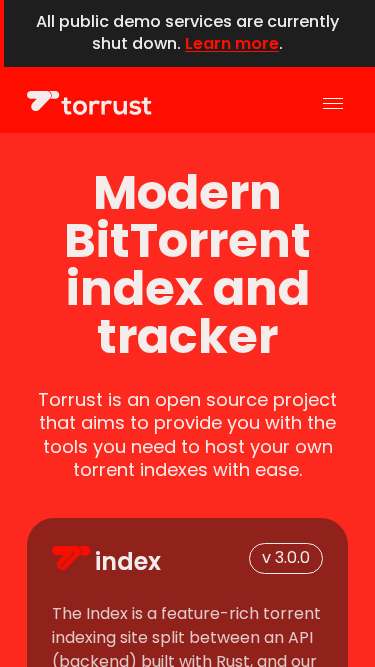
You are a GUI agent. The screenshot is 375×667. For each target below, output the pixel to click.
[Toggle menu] (333, 103)
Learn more (232, 43)
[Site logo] (89, 103)
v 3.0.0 (286, 557)
